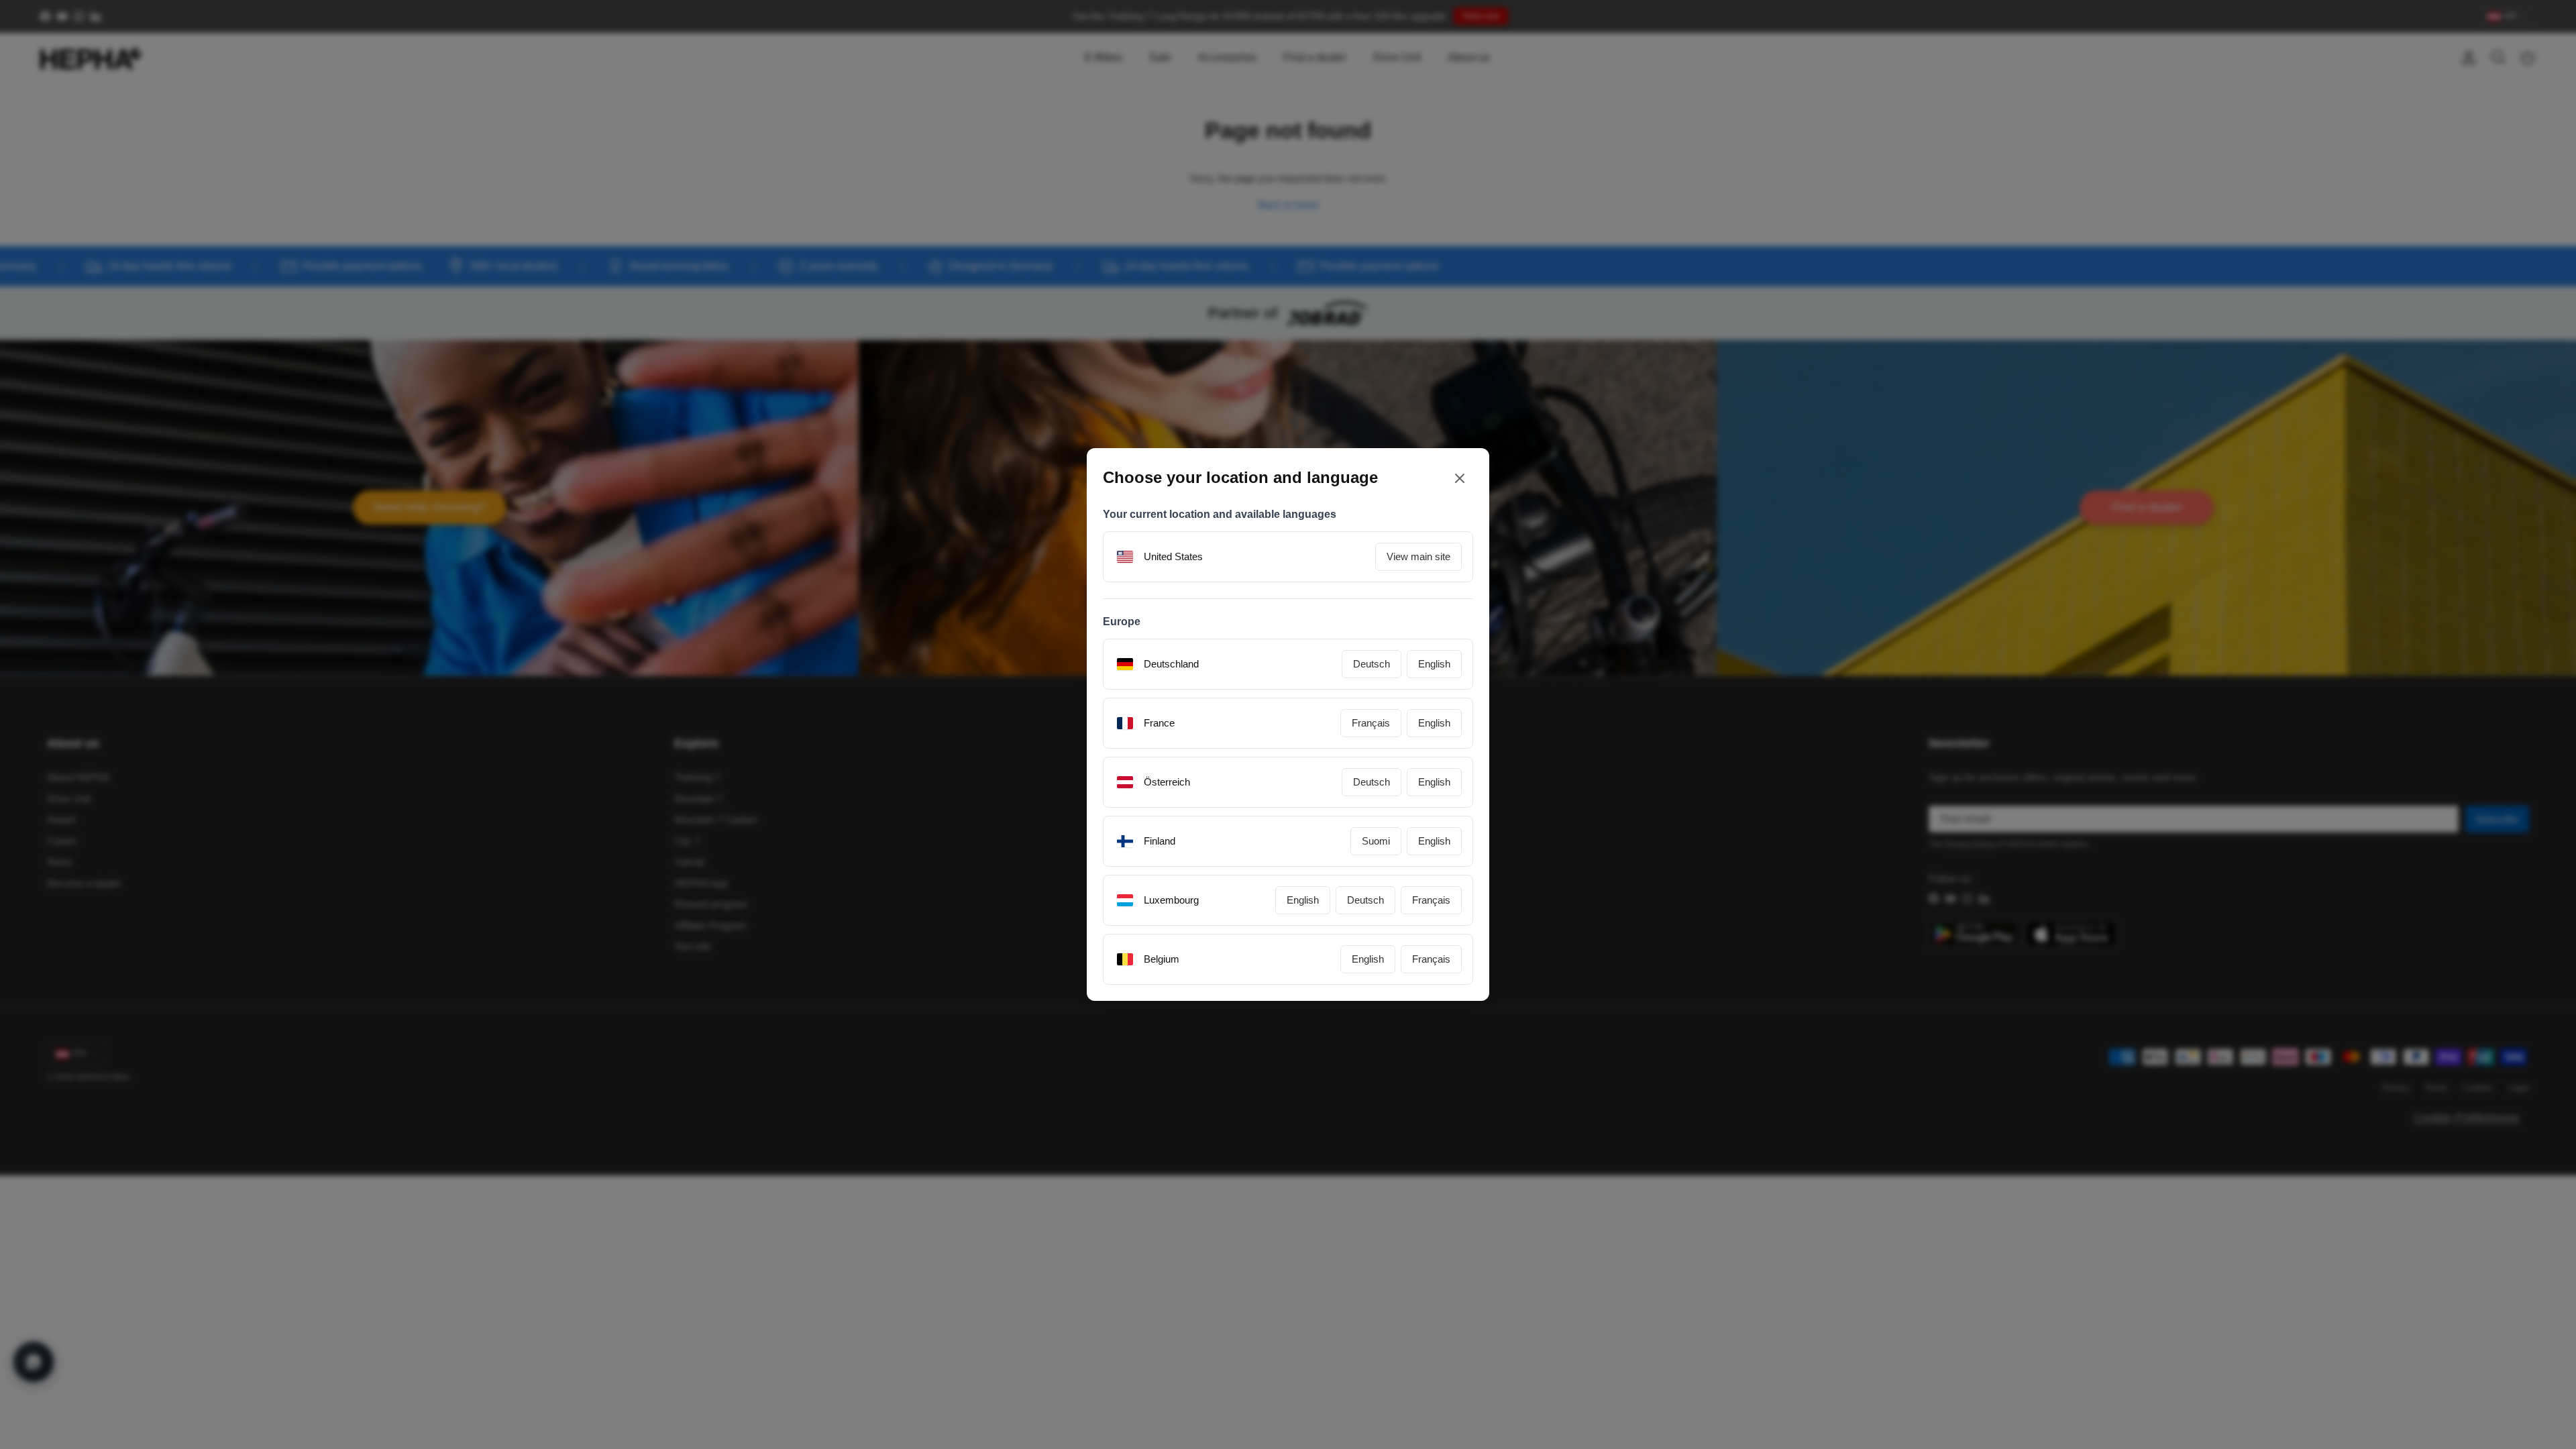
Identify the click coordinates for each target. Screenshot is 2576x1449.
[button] (1439, 839)
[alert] (1288, 724)
